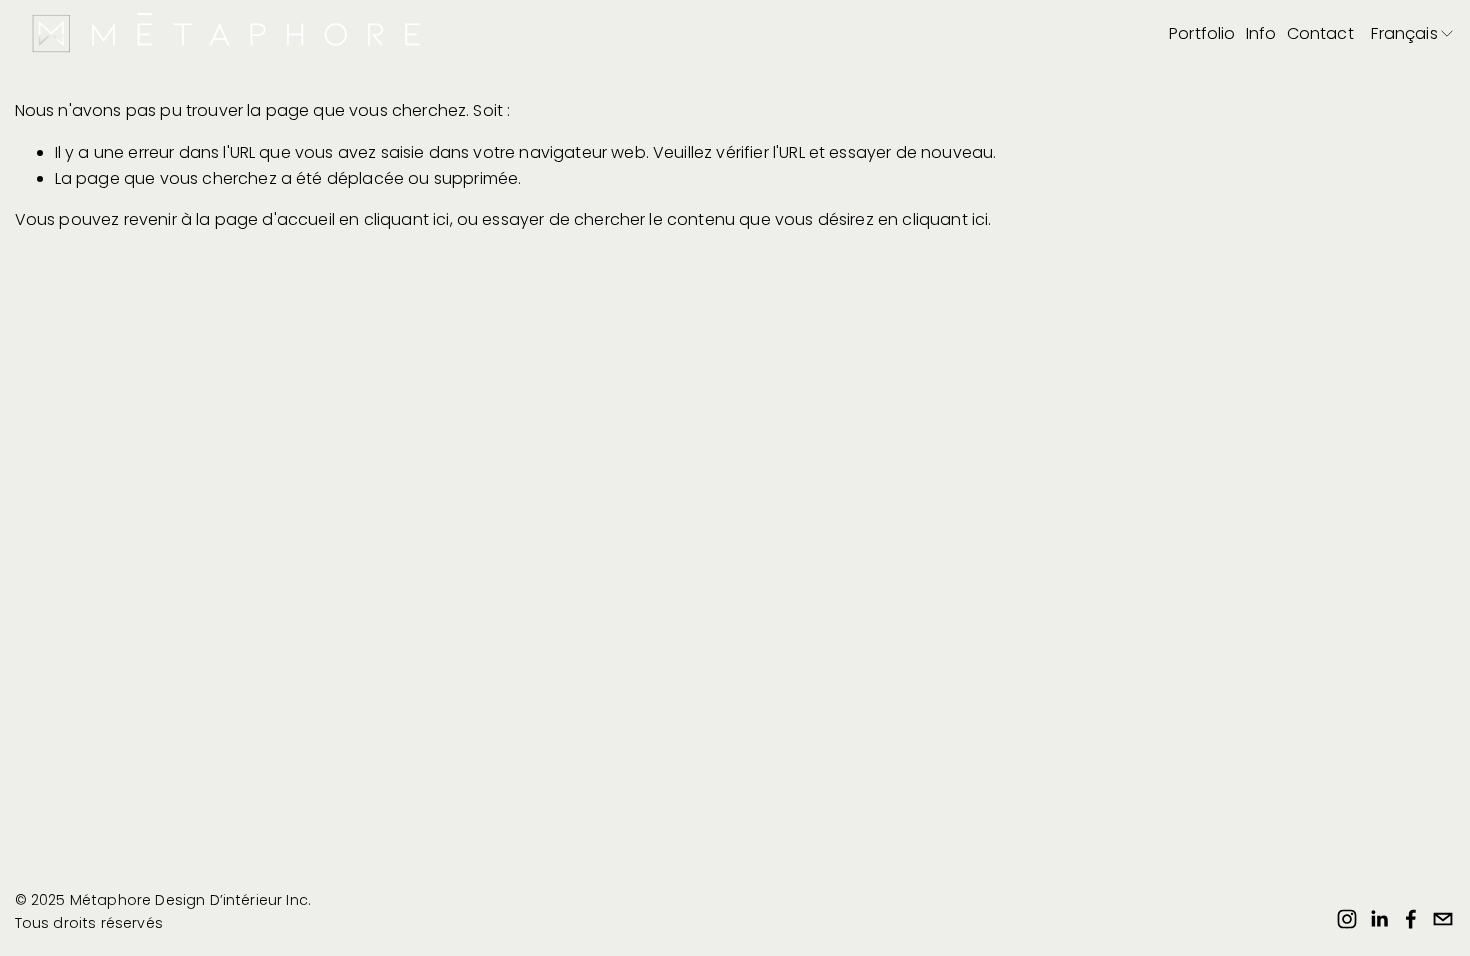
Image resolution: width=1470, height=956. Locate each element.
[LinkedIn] (1379, 919)
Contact (1320, 33)
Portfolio (1202, 33)
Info (1261, 33)
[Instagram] (1347, 919)
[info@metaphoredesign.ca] (1443, 919)
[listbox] (1413, 34)
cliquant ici (407, 219)
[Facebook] (1411, 919)
